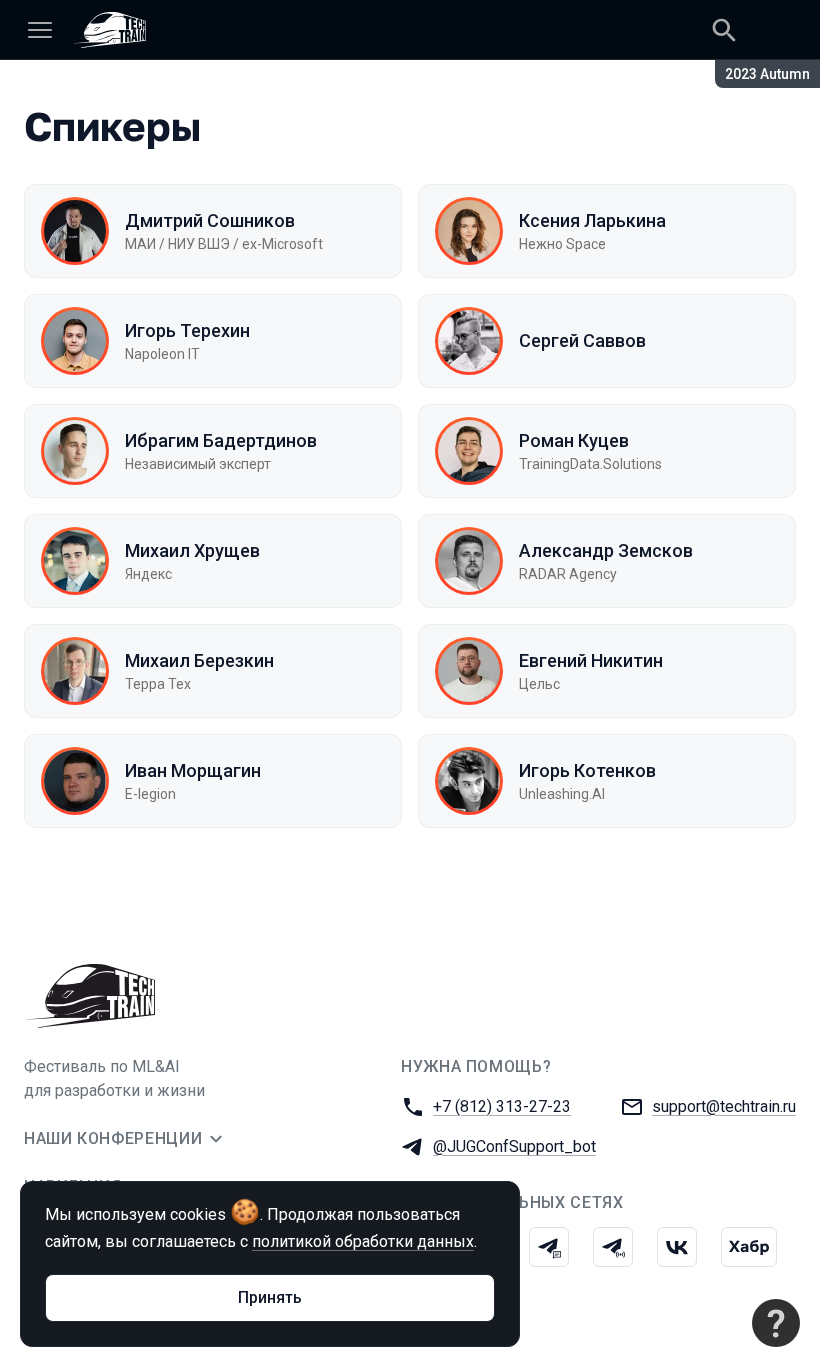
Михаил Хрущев (192, 550)
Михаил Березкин (199, 660)
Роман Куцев (574, 440)
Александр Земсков (606, 550)
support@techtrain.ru (724, 1106)
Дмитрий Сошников (210, 220)
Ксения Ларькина (592, 220)
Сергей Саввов (582, 340)
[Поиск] (724, 30)
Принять (270, 1297)
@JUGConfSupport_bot (514, 1146)
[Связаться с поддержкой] (776, 1323)
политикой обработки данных (363, 1241)
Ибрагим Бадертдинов (221, 440)
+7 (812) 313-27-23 (502, 1106)
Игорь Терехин (187, 330)
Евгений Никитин (591, 660)
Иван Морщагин (193, 770)
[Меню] (40, 30)
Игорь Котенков (587, 770)
